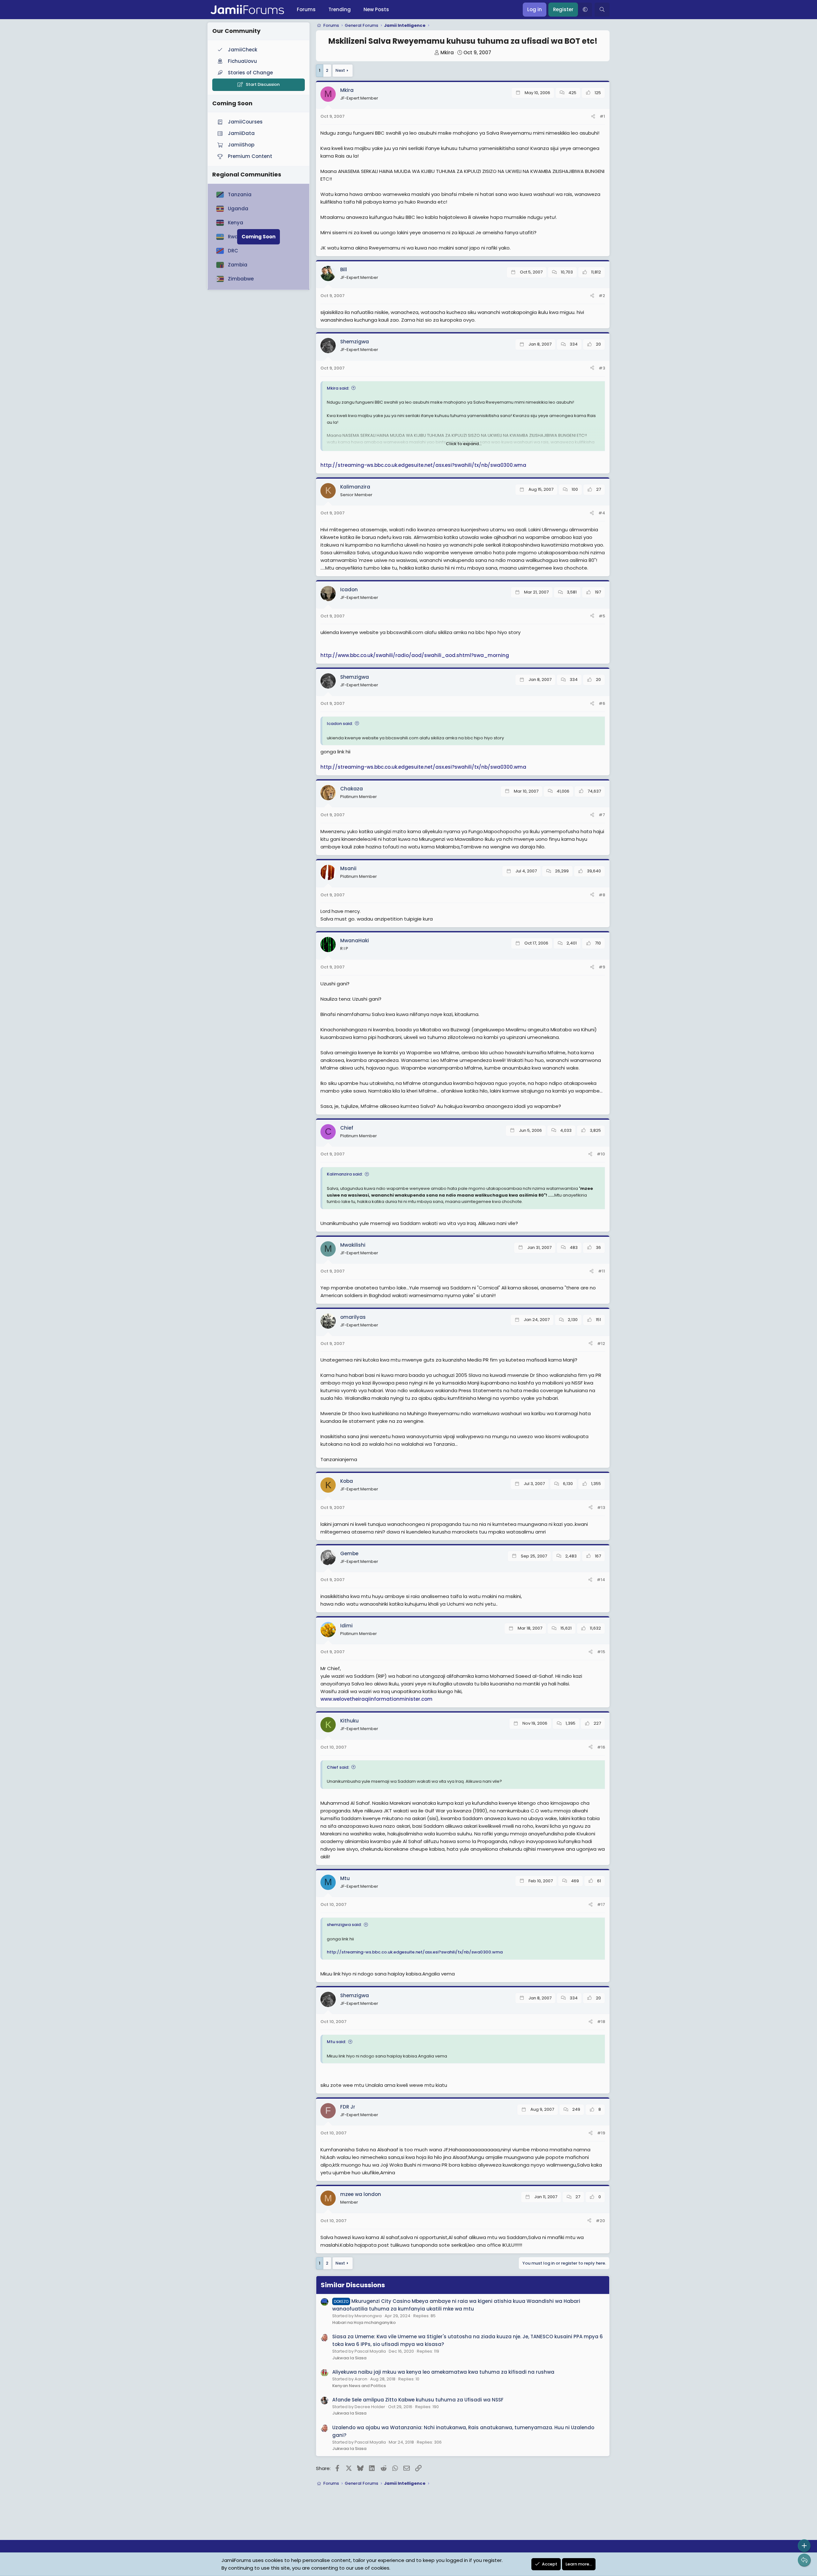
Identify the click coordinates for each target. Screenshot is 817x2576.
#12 (601, 1344)
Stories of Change (250, 73)
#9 (602, 967)
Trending (340, 9)
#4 (602, 513)
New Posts (376, 9)
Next (340, 70)
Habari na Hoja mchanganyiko (364, 2322)
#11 (602, 1271)
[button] (585, 10)
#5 (602, 616)
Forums (306, 9)
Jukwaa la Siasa (349, 2358)
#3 (602, 368)
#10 (601, 1154)
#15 (601, 1652)
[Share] (593, 117)
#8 (602, 895)
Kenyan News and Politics (359, 2386)
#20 (600, 2221)
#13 (601, 1508)
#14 (601, 1580)
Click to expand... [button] (464, 444)
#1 (602, 116)
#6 (602, 703)
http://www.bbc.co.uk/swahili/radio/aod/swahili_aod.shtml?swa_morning (415, 655)
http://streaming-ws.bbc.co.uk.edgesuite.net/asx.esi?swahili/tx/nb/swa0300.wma (423, 465)
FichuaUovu (242, 61)
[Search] (602, 10)
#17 (601, 1904)
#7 (602, 815)
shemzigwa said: (344, 1925)
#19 (601, 2133)
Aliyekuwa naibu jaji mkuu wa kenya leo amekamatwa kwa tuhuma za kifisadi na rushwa (443, 2372)
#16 (601, 1747)
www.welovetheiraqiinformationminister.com (376, 1699)
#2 (602, 296)
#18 (601, 2022)
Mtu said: (336, 2042)
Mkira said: (338, 388)
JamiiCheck (243, 50)
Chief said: (338, 1767)
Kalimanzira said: (345, 1174)
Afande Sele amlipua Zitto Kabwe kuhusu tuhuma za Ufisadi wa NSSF (418, 2400)
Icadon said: (340, 724)
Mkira (447, 52)
